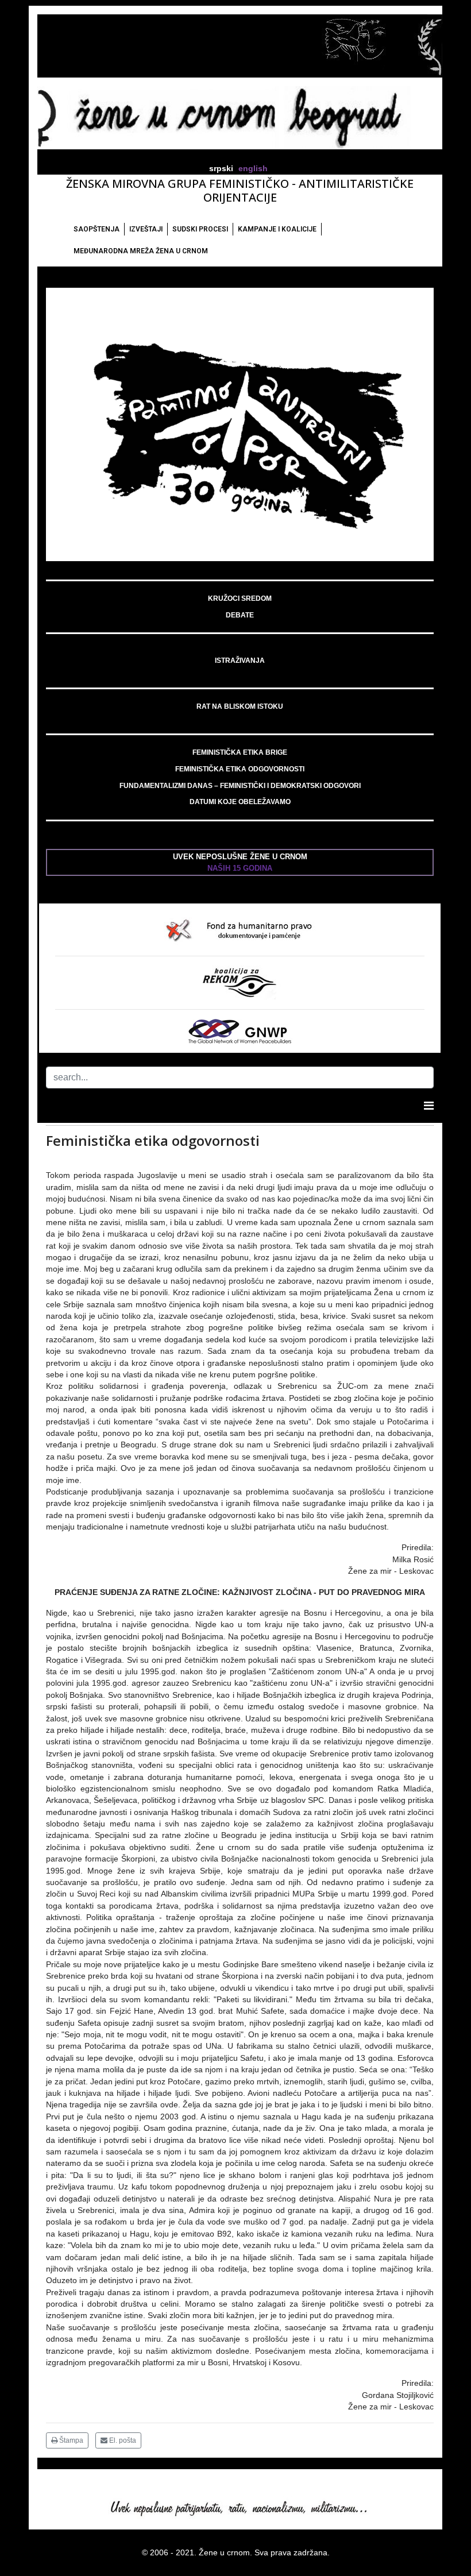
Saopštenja (96, 229)
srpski (221, 169)
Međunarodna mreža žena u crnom (141, 251)
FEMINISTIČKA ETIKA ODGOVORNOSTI (240, 769)
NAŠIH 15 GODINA (240, 868)
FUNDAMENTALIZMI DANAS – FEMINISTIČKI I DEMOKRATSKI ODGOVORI (240, 786)
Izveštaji (146, 229)
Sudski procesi (200, 229)
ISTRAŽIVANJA (240, 661)
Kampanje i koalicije (277, 229)
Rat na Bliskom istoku (240, 706)
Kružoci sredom (240, 598)
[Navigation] (429, 1106)
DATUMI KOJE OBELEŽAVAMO (240, 802)
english (253, 169)
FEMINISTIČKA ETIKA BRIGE (240, 752)
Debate (240, 615)
